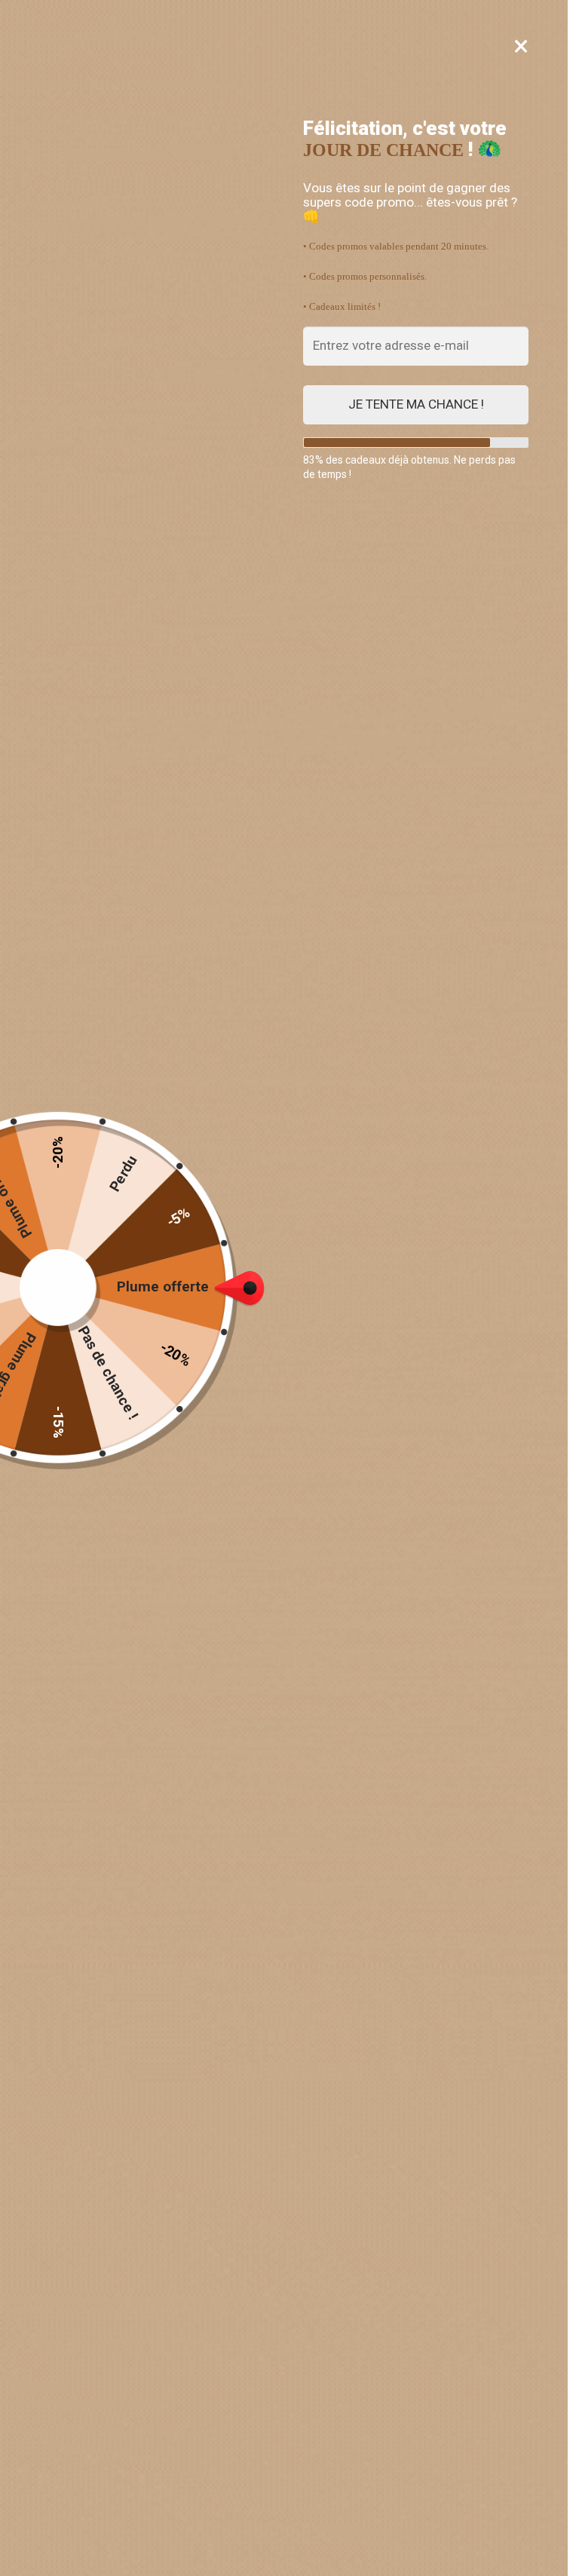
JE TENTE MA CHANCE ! (416, 404)
